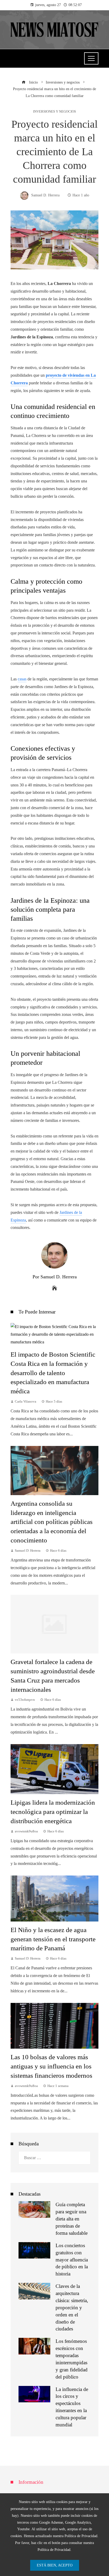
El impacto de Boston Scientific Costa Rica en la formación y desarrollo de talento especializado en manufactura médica (53, 1373)
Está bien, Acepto (55, 2565)
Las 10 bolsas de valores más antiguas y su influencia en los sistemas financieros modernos (51, 2066)
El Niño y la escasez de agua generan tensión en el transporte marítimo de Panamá (53, 1939)
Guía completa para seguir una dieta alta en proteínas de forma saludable (72, 2219)
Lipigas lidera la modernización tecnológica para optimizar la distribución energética (53, 1812)
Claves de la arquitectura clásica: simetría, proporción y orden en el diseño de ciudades (72, 2307)
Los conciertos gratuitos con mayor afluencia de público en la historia (72, 2260)
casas (22, 679)
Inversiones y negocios (54, 112)
